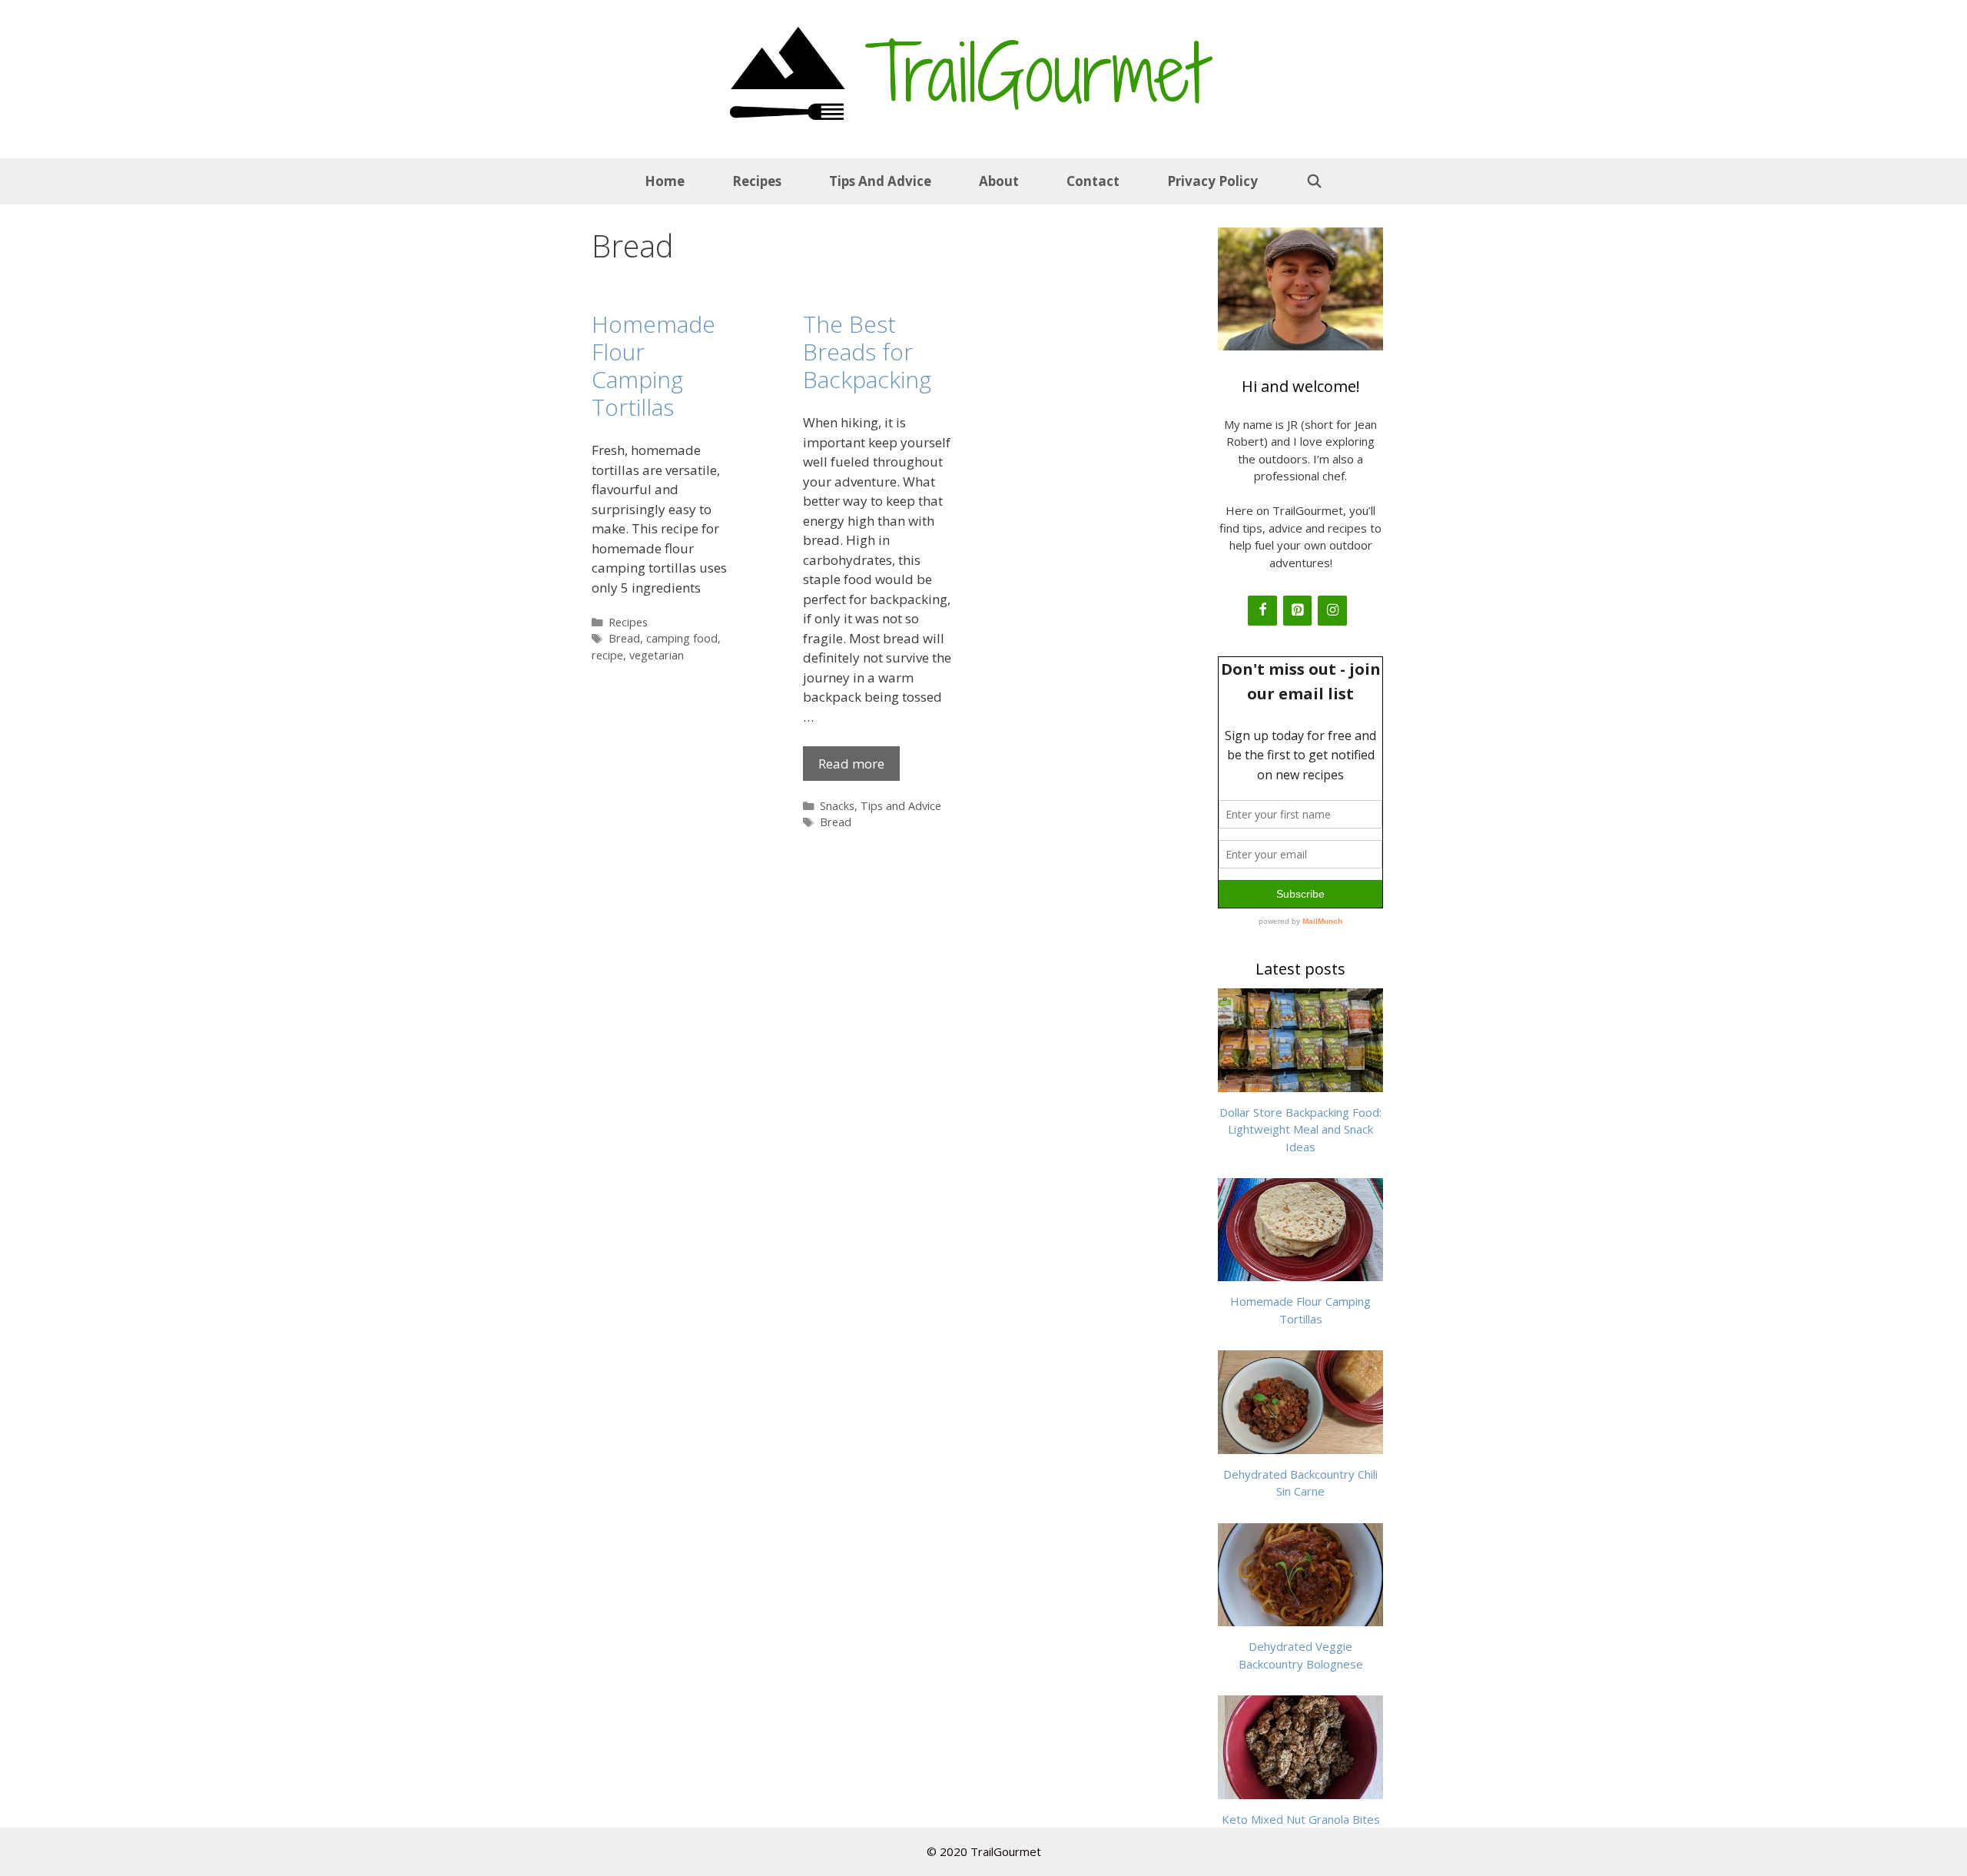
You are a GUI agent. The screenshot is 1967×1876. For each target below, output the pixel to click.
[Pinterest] (1298, 611)
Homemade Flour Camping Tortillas (653, 365)
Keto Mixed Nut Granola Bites (1301, 1819)
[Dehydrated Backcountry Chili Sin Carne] (1300, 1445)
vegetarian (657, 655)
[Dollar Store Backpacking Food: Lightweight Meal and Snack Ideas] (1300, 1083)
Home (665, 181)
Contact (1093, 181)
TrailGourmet (1036, 73)
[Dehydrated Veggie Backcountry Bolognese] (1300, 1618)
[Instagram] (1332, 611)
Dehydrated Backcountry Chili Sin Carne (1300, 1483)
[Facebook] (1262, 611)
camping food (682, 638)
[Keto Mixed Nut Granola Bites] (1300, 1790)
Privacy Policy (1212, 181)
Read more (851, 764)
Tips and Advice (880, 181)
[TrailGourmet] (788, 71)
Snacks (837, 806)
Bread (624, 638)
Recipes (757, 181)
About (999, 181)
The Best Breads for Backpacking (867, 352)
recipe (607, 655)
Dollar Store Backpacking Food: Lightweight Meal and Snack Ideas (1300, 1129)
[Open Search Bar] (1314, 181)
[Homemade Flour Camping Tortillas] (1300, 1273)
